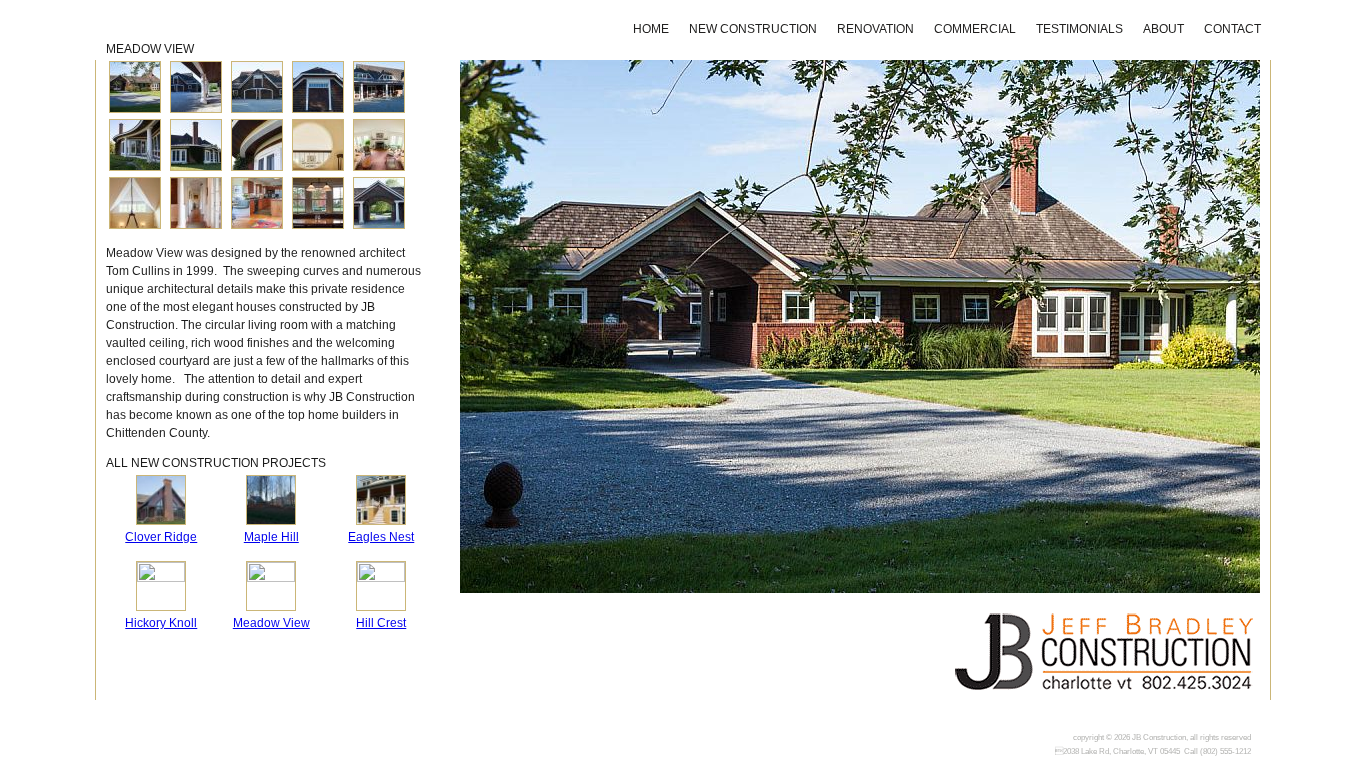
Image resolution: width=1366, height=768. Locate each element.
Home (651, 29)
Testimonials (1079, 29)
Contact (1232, 29)
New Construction (753, 29)
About (1163, 29)
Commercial (975, 29)
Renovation (875, 29)
